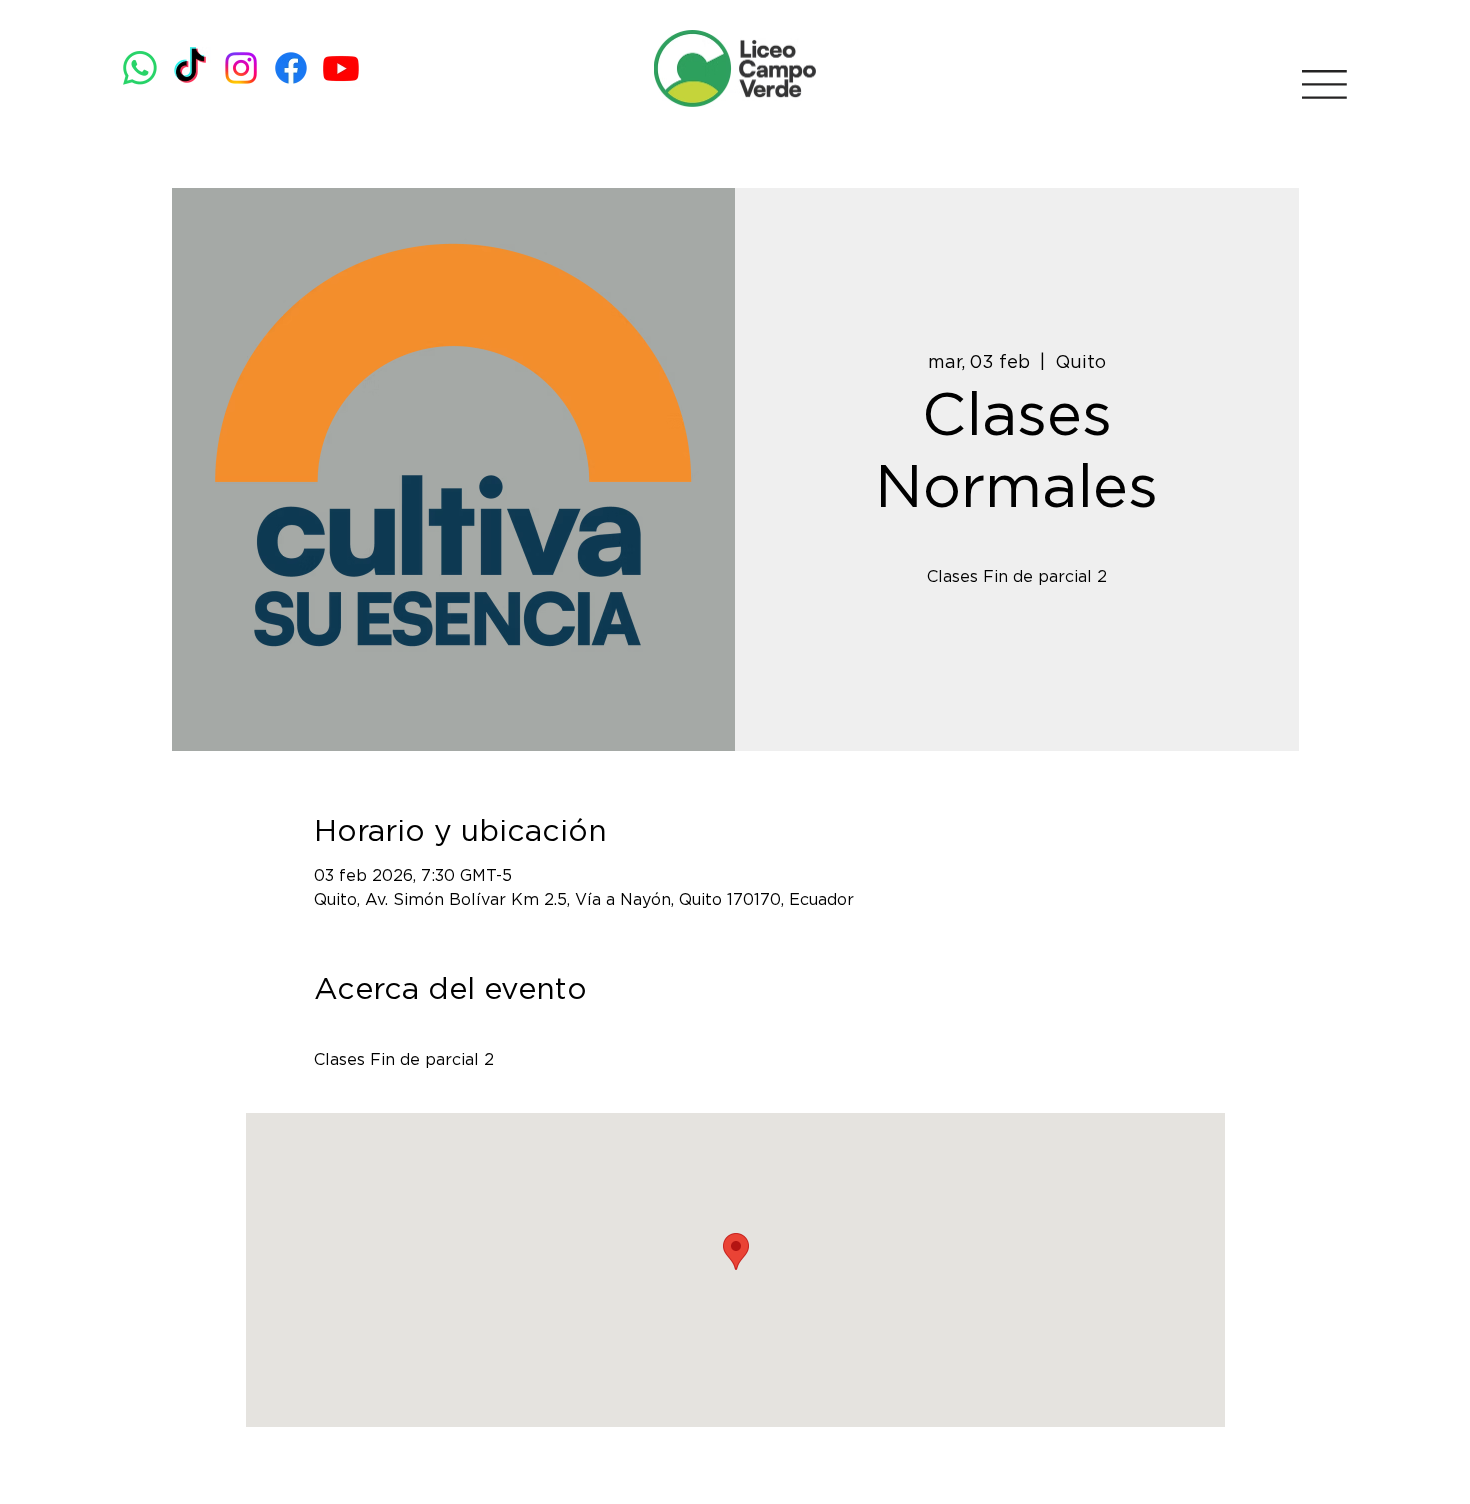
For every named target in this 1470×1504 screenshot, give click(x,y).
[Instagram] (241, 68)
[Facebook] (291, 68)
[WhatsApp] (140, 68)
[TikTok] (190, 68)
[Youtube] (341, 68)
